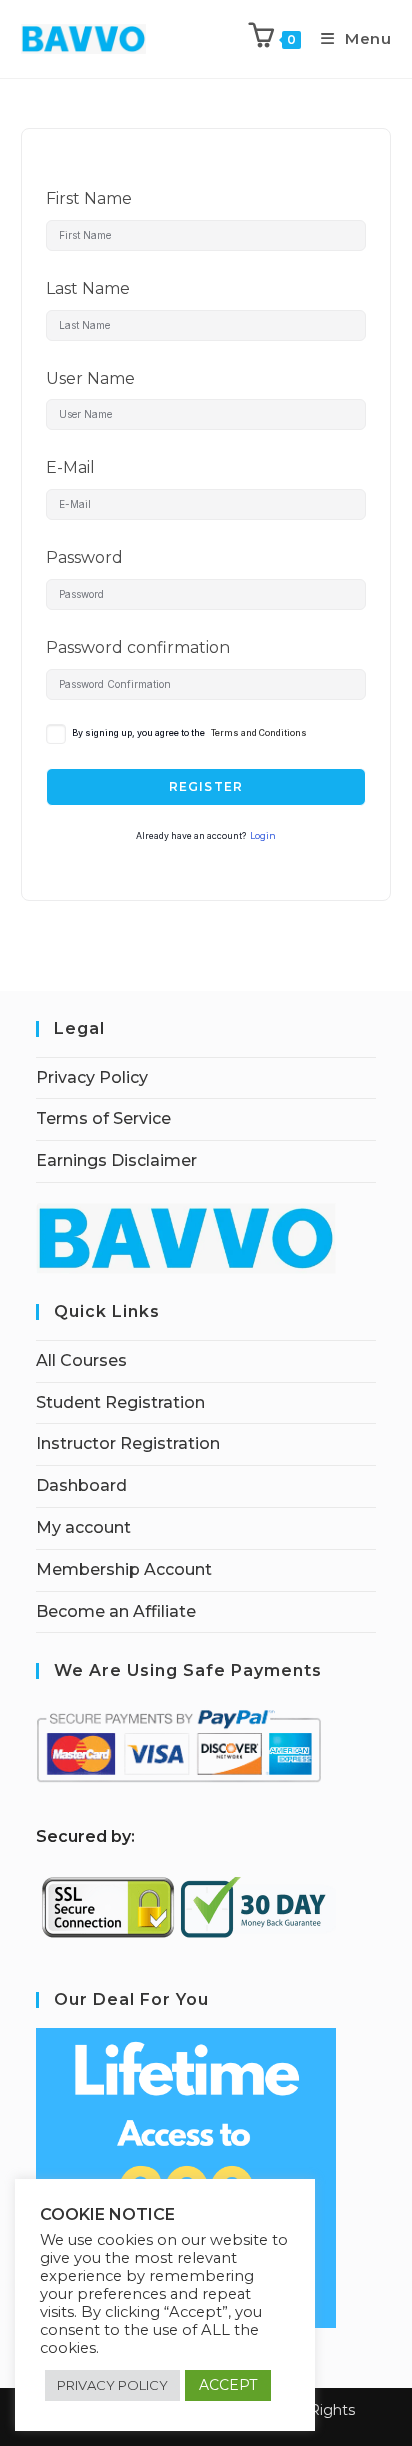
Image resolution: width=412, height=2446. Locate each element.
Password (84, 557)
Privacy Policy (92, 1077)
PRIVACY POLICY (112, 2385)
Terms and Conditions (259, 733)
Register (206, 786)
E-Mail (70, 467)
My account (83, 1527)
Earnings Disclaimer (116, 1160)
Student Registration (120, 1402)
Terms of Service (103, 1118)
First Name (89, 198)
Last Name (88, 288)
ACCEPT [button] (228, 2385)
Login (263, 836)
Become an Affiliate (116, 1611)
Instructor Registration (128, 1443)
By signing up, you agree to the (189, 733)
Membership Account (124, 1569)
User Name (90, 378)
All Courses (81, 1360)
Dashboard (81, 1485)
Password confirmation (138, 647)
